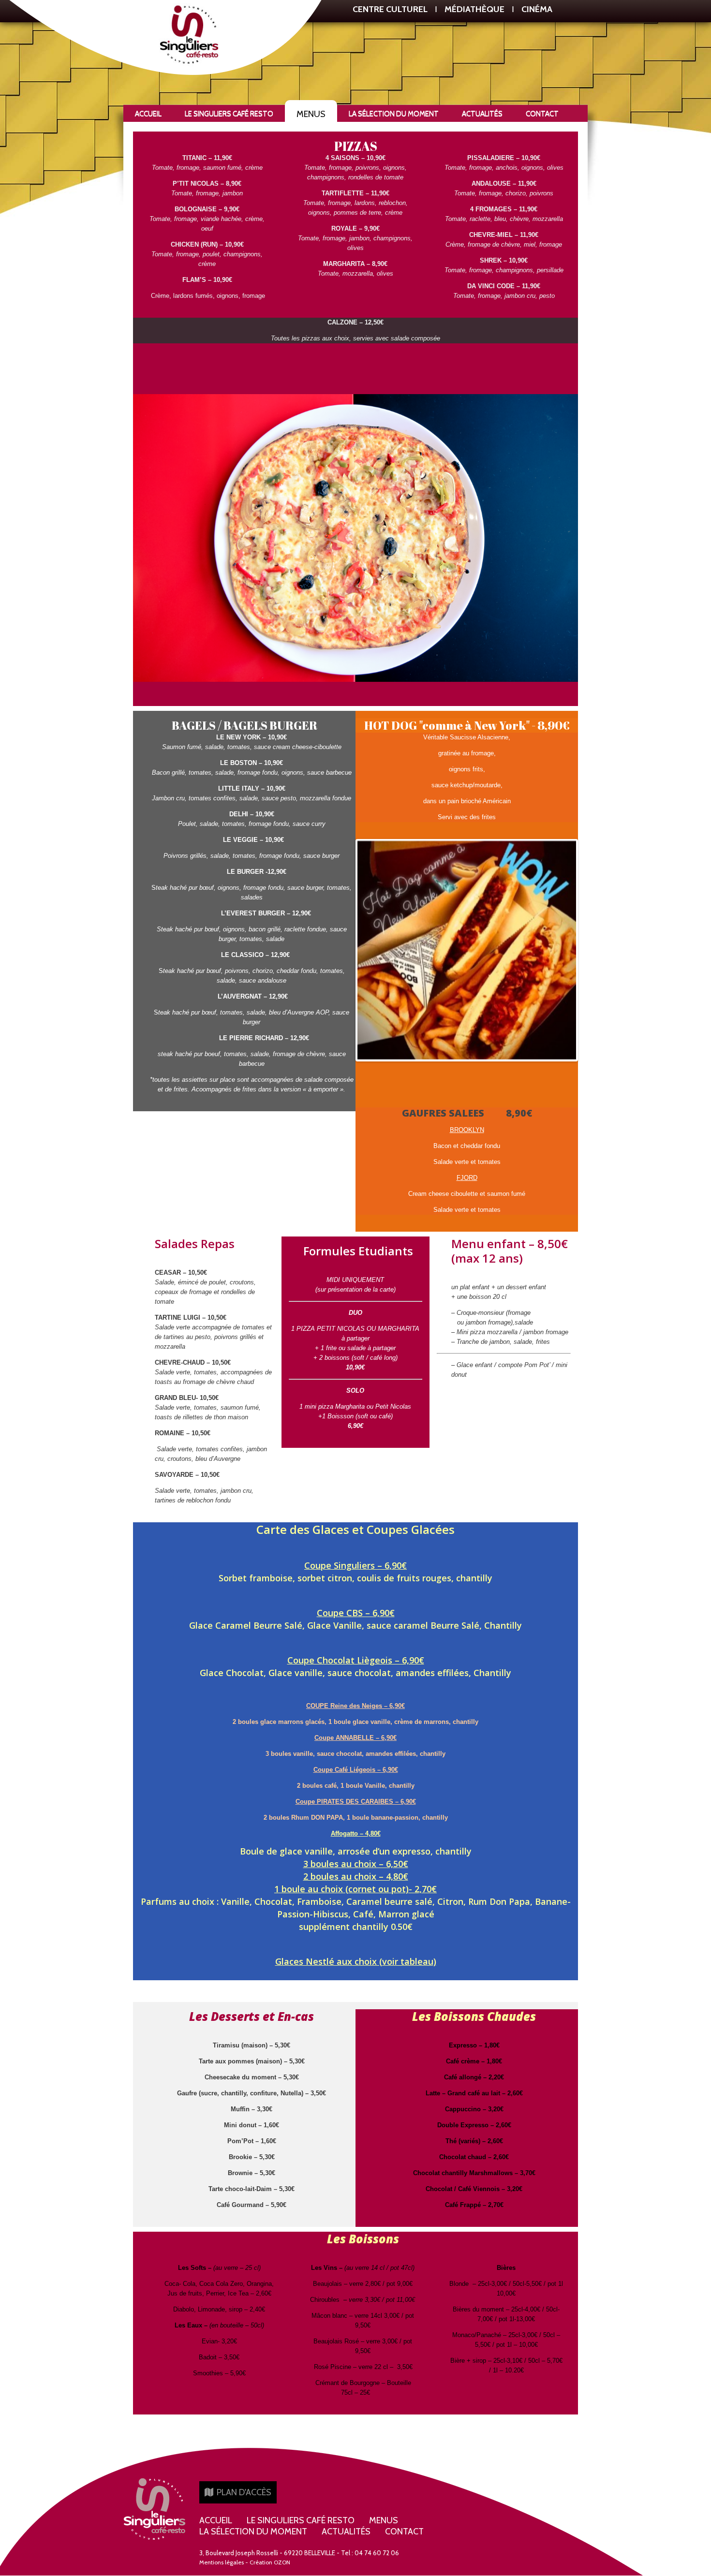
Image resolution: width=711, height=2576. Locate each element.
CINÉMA (537, 9)
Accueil (148, 114)
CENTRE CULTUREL (390, 9)
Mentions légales (222, 2562)
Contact (542, 114)
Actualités (482, 114)
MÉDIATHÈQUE (474, 9)
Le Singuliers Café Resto (229, 114)
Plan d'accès (243, 2492)
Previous (343, 950)
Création (270, 2562)
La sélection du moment (394, 114)
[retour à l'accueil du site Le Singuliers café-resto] (155, 2508)
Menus (311, 114)
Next (594, 955)
